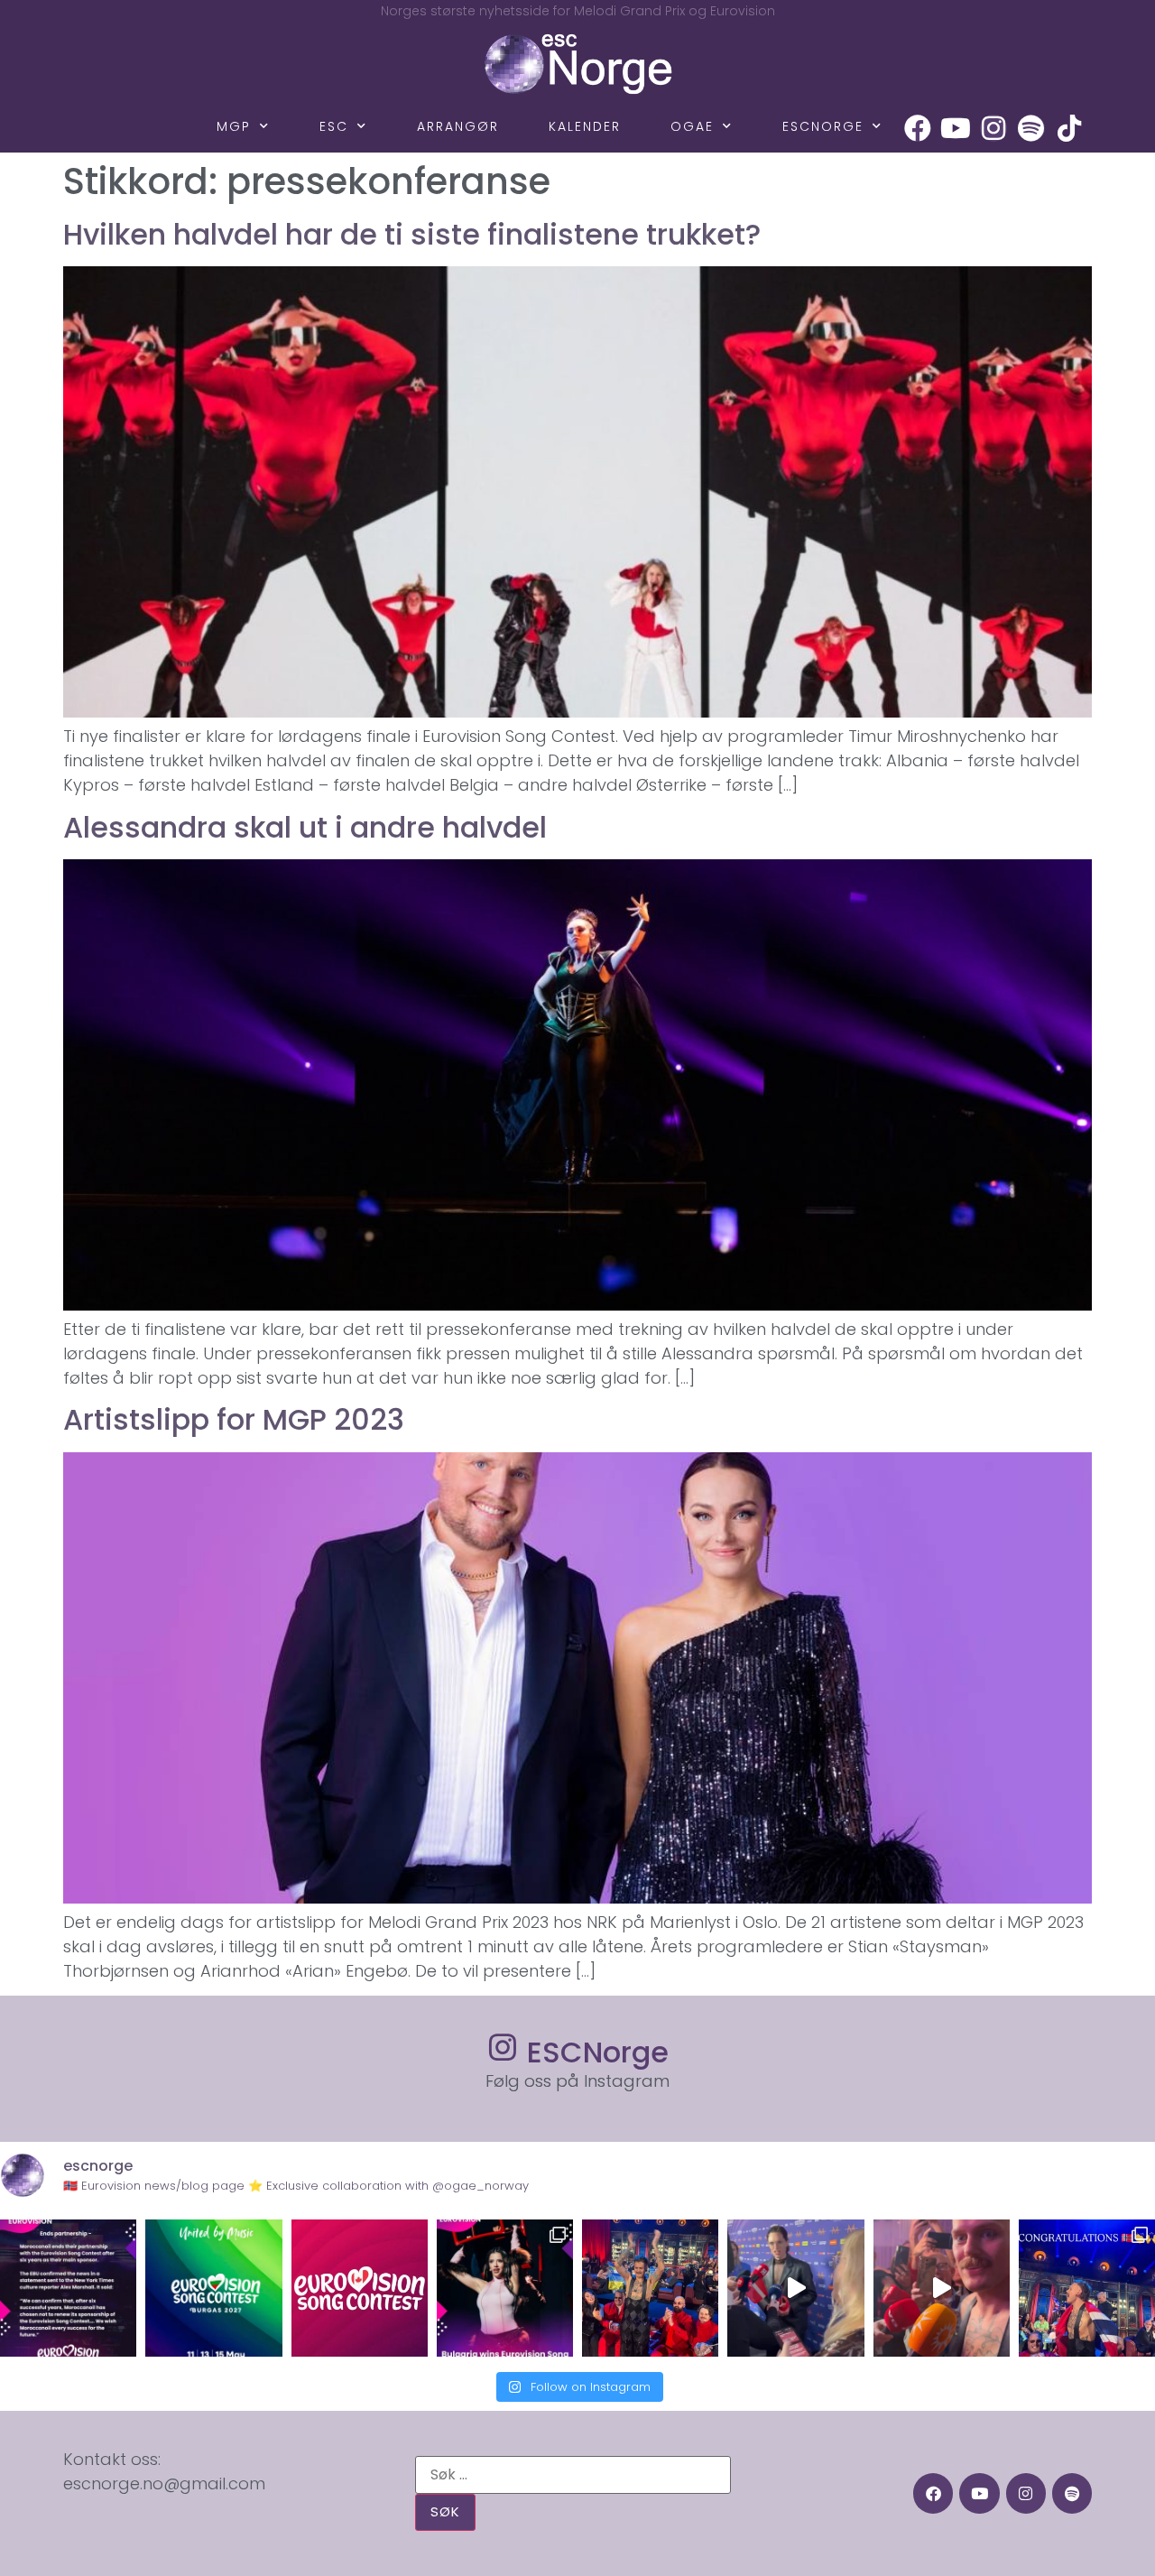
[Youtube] (956, 128)
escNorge (823, 126)
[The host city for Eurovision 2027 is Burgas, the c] (213, 2288)
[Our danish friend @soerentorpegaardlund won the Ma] (795, 2288)
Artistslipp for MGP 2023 (234, 1419)
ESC (334, 126)
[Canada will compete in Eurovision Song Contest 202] (360, 2288)
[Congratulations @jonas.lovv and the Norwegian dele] (1087, 2288)
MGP (234, 126)
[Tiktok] (1069, 128)
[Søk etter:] (573, 2475)
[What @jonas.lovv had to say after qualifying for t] (942, 2288)
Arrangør (458, 126)
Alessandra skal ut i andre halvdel (305, 827)
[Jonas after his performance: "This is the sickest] (650, 2288)
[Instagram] (993, 128)
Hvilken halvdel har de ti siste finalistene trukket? (412, 234)
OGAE (692, 126)
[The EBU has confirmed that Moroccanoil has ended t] (68, 2288)
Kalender (585, 126)
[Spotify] (1031, 128)
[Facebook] (918, 128)
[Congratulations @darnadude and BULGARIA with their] (505, 2288)
